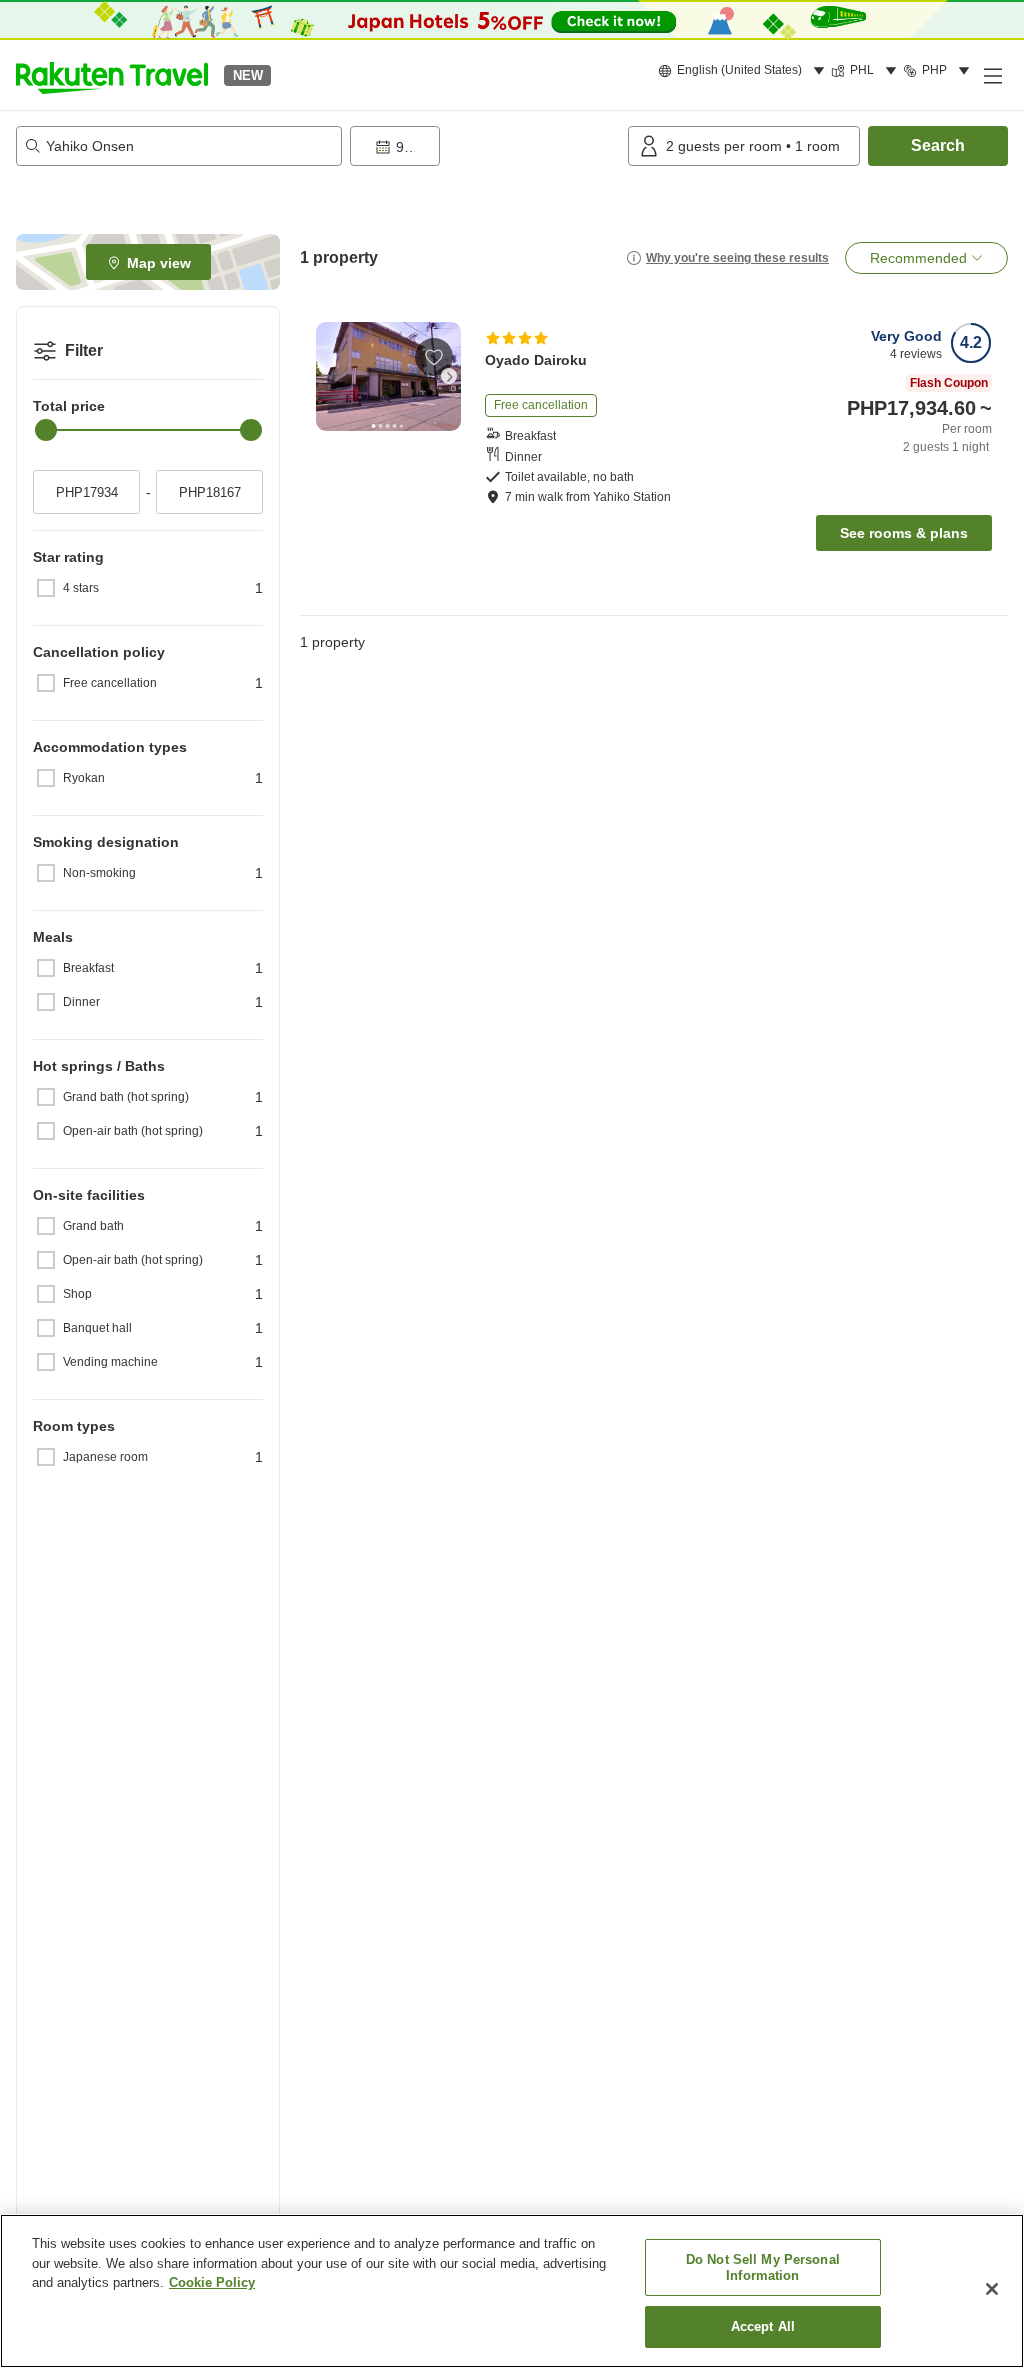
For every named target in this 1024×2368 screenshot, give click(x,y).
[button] (112, 75)
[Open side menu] (992, 75)
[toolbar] (485, 146)
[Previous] (328, 376)
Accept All (763, 2326)
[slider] (46, 430)
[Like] (434, 357)
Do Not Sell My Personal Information (763, 2267)
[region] (512, 2291)
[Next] (449, 376)
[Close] (992, 2289)
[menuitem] (744, 71)
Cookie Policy (212, 2282)
